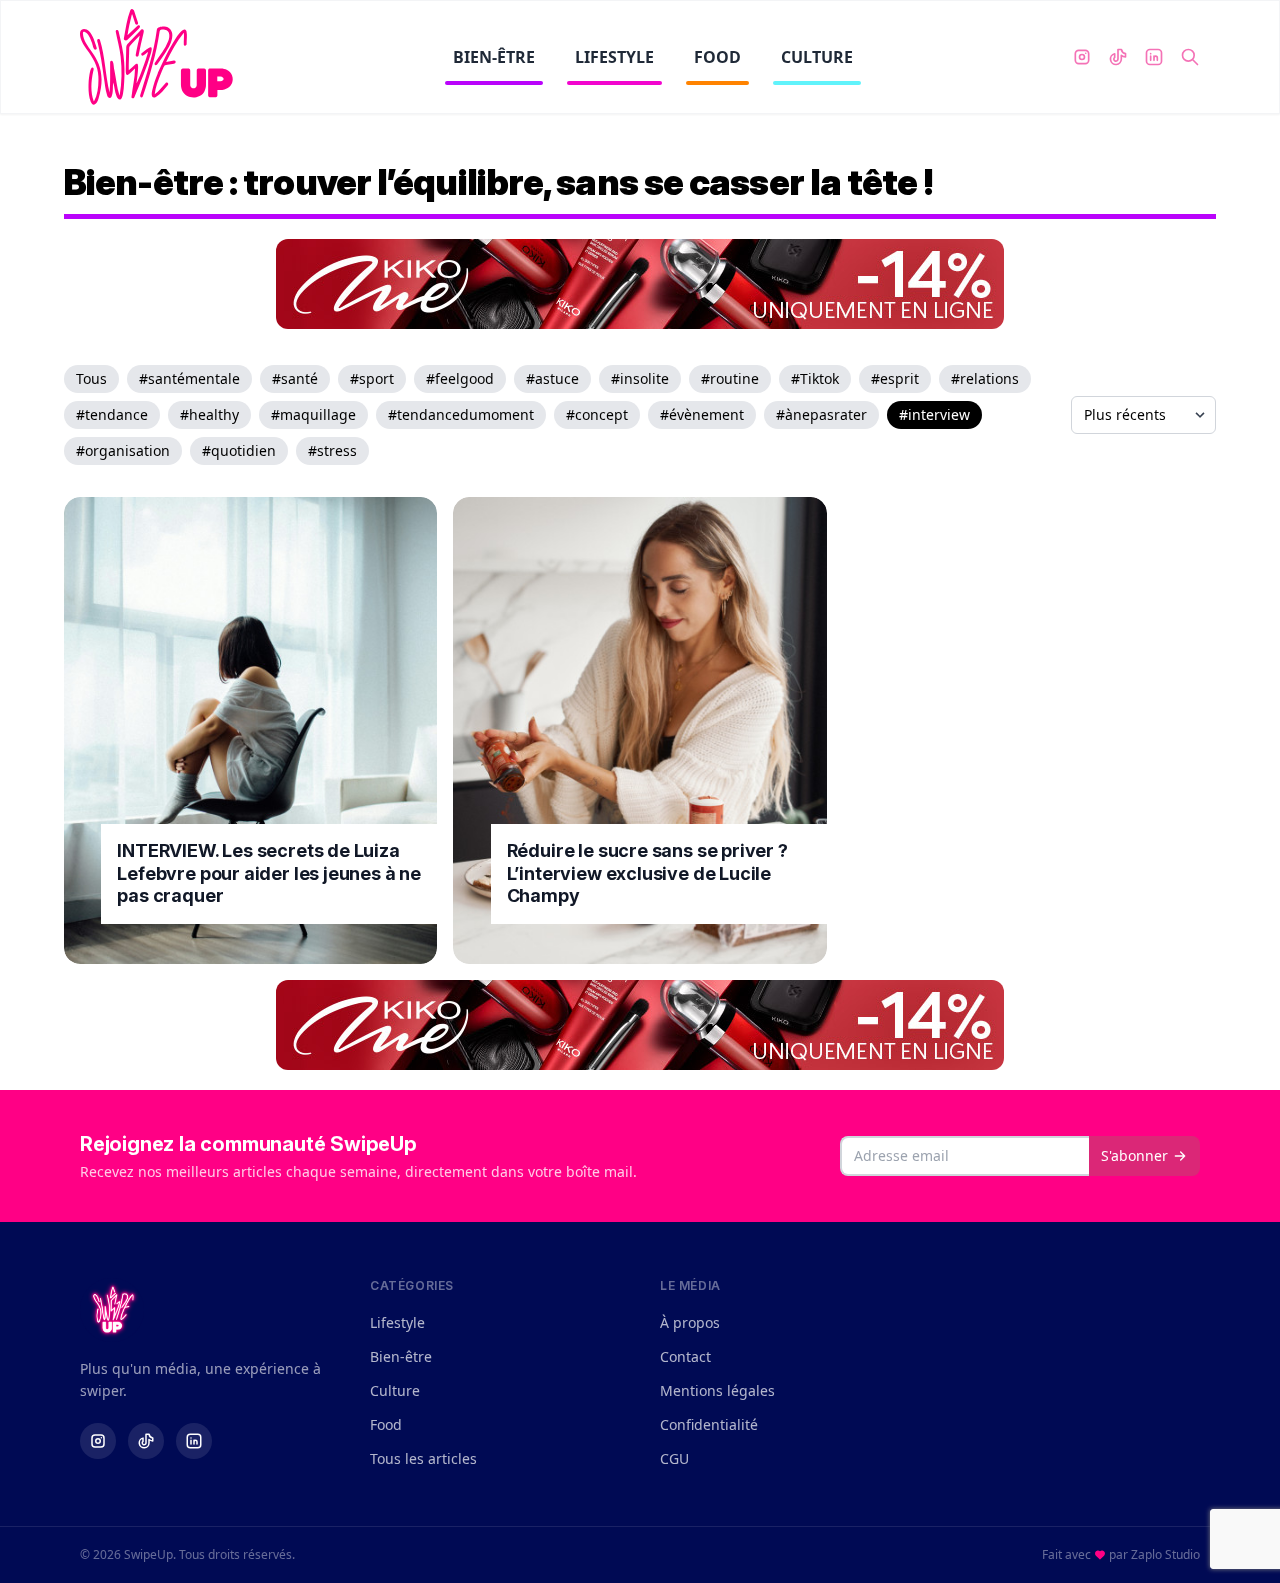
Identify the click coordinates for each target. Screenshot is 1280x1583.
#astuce (552, 378)
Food (386, 1424)
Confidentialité (709, 1424)
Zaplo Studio (1165, 1554)
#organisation (123, 450)
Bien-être (401, 1356)
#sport (372, 378)
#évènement (702, 414)
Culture (395, 1390)
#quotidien (239, 450)
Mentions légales (717, 1390)
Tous (91, 378)
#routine (730, 378)
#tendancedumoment (461, 414)
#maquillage (313, 414)
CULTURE (817, 57)
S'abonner (1134, 1155)
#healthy (209, 414)
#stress (332, 450)
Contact (685, 1356)
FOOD (717, 57)
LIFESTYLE (614, 57)
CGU (674, 1458)
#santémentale (189, 378)
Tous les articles (423, 1458)
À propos (690, 1322)
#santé (295, 378)
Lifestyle (397, 1322)
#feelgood (460, 378)
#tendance (112, 414)
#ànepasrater (821, 414)
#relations (985, 378)
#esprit (895, 378)
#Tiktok (815, 378)
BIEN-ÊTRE (494, 57)
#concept (597, 414)
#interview (934, 414)
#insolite (640, 378)
